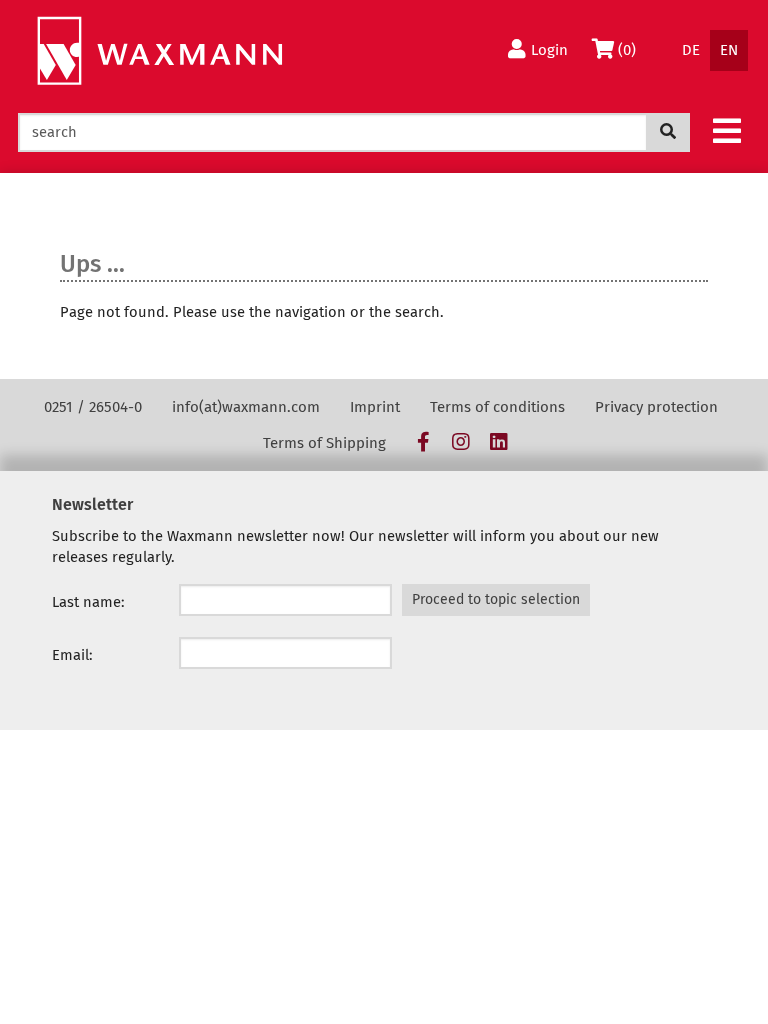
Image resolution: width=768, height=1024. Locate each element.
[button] (727, 130)
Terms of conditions (497, 407)
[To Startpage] (159, 51)
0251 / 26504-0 (93, 407)
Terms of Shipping (324, 443)
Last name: (88, 602)
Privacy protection (656, 407)
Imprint (375, 407)
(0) (631, 49)
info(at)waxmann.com (246, 407)
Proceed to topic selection (496, 599)
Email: (72, 655)
